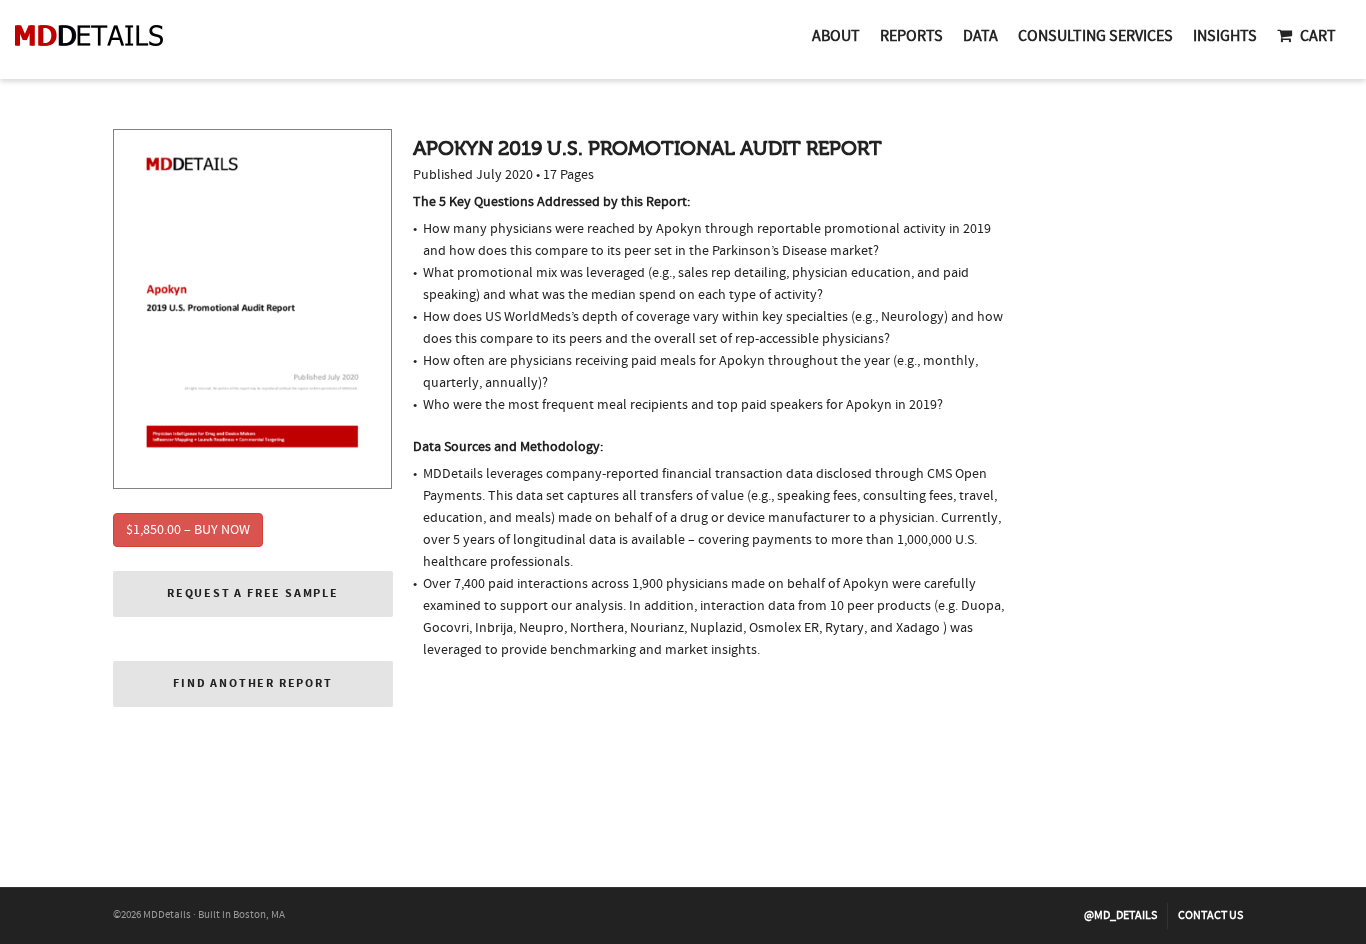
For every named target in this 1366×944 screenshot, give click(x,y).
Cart (1318, 36)
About (836, 36)
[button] (253, 594)
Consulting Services (1095, 36)
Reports (911, 36)
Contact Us (1210, 915)
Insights (1225, 36)
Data (980, 36)
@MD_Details (1120, 915)
